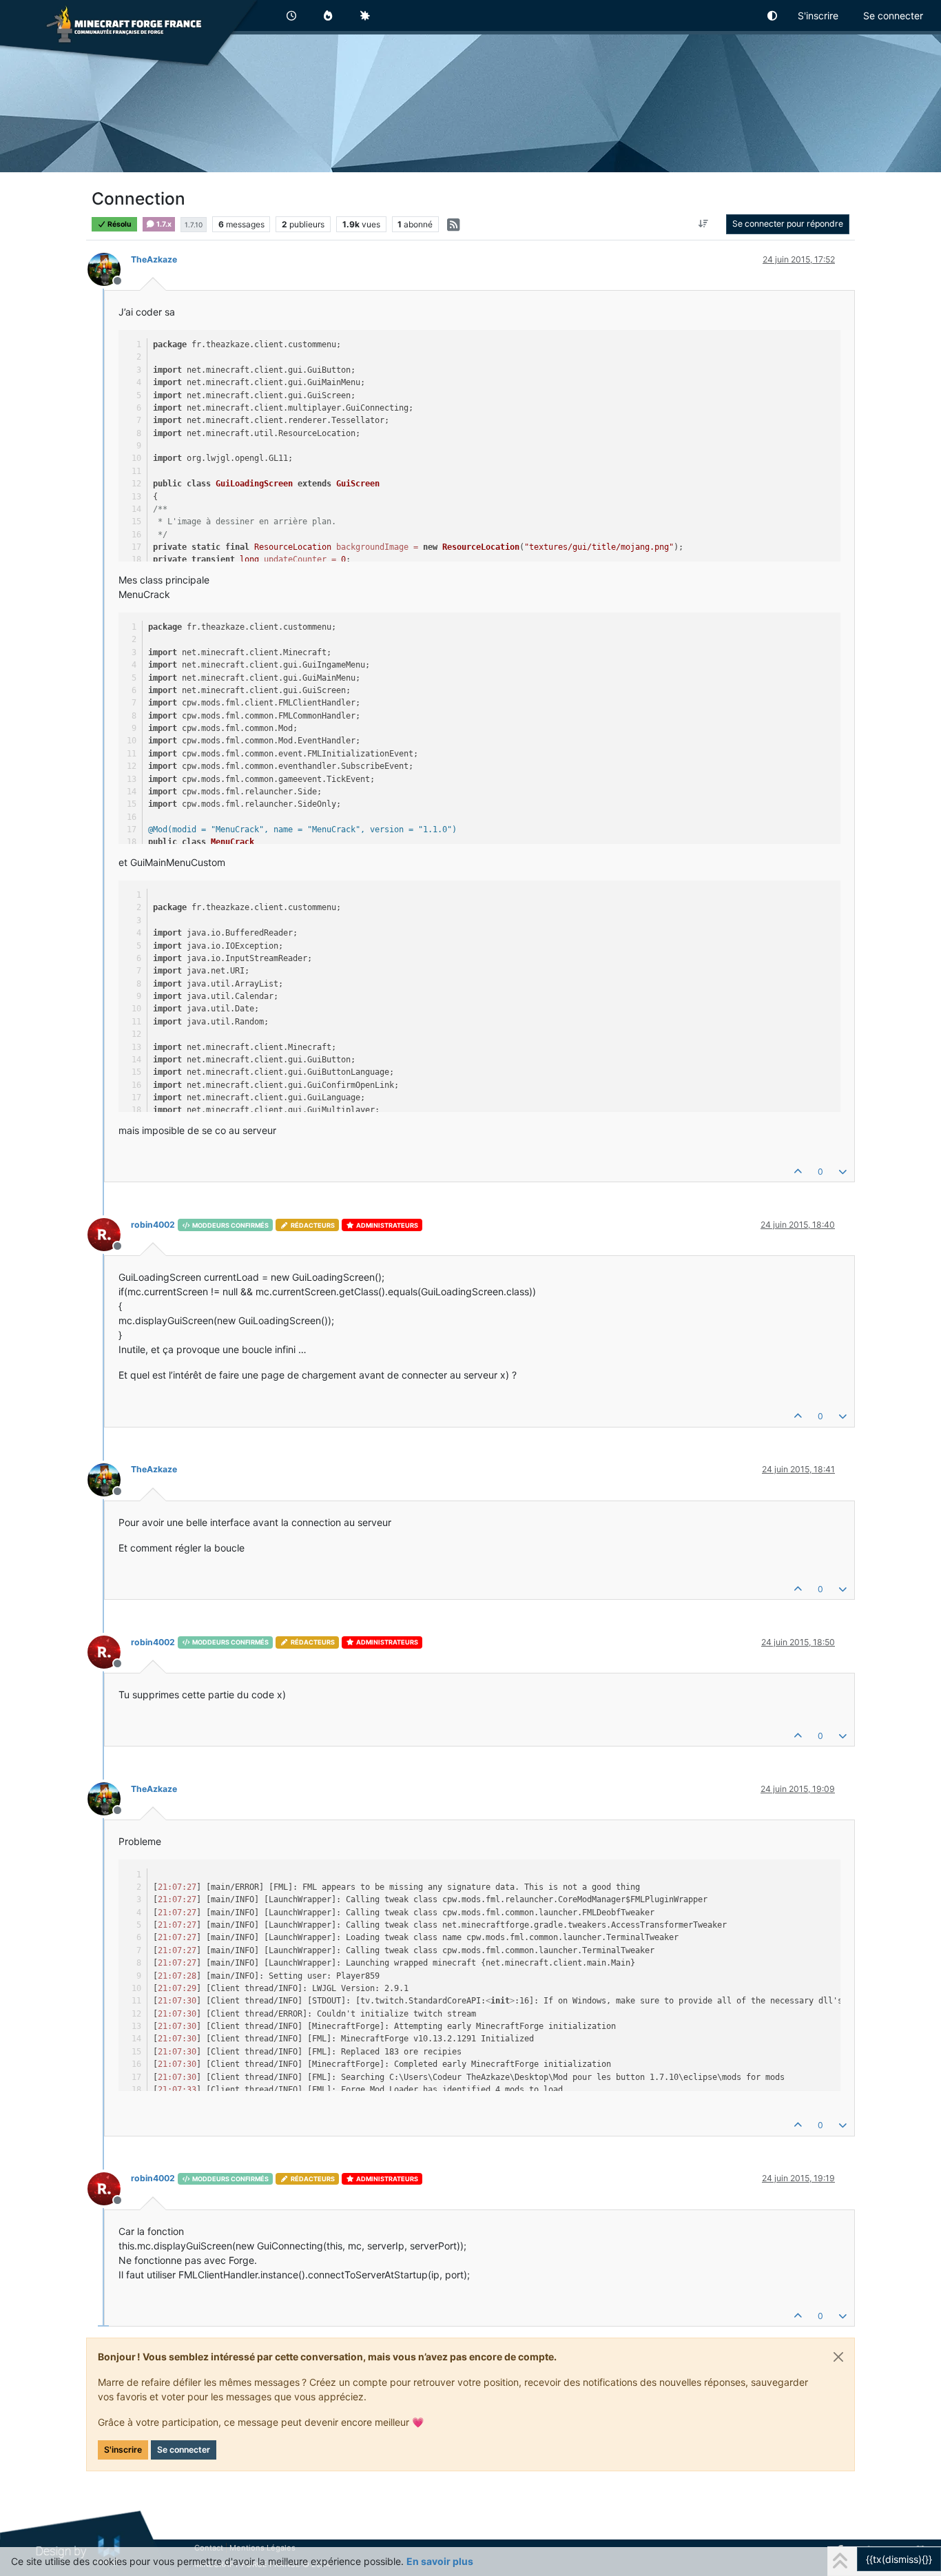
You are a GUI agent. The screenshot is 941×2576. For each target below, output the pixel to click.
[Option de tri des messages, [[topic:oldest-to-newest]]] (704, 224)
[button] (773, 16)
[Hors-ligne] (109, 268)
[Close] (838, 2357)
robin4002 (153, 1225)
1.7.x (163, 224)
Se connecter (184, 2450)
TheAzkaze (154, 259)
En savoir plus (440, 2561)
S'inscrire (123, 2450)
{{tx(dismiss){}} (899, 2559)
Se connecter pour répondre (788, 224)
